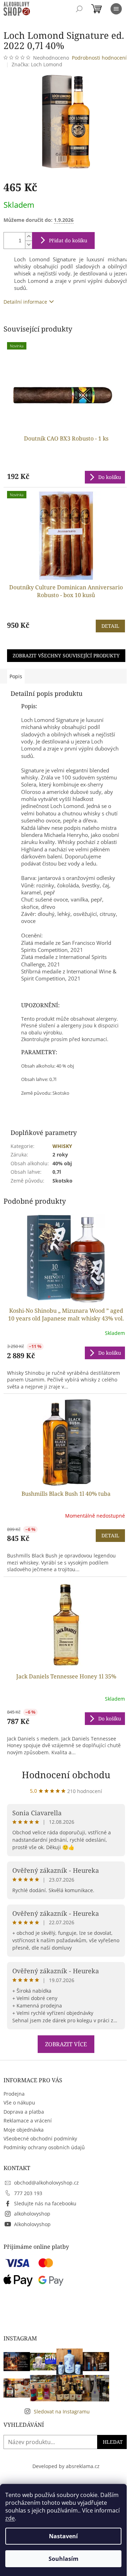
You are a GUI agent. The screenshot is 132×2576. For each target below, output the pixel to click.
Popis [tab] (16, 676)
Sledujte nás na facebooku (45, 2203)
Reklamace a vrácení (28, 2121)
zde (10, 2518)
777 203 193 (28, 2193)
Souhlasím (64, 2559)
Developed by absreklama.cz (66, 2466)
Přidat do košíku (68, 240)
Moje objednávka (24, 2130)
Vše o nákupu (19, 2103)
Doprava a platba (24, 2112)
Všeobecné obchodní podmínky (40, 2138)
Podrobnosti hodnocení (99, 58)
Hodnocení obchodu (66, 1775)
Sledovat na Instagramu (62, 2411)
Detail (110, 626)
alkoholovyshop (32, 2214)
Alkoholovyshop (32, 2224)
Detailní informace (25, 302)
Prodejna (14, 2094)
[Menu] (116, 9)
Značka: (37, 64)
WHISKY (62, 1146)
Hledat (113, 2442)
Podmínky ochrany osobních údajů (44, 2147)
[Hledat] (79, 9)
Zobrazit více (66, 2044)
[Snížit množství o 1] (29, 245)
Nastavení (63, 2536)
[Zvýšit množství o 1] (29, 236)
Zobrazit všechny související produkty (66, 655)
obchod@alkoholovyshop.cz (46, 2183)
